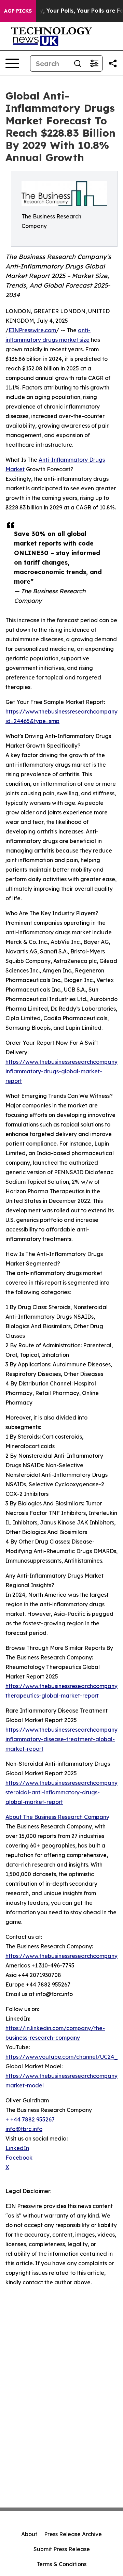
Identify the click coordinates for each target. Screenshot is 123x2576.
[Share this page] (113, 63)
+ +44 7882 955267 (30, 2119)
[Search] (78, 63)
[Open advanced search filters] (94, 63)
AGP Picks (18, 11)
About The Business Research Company (57, 1817)
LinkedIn (17, 2148)
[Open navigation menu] (12, 63)
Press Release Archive (73, 2534)
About (29, 2534)
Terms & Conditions (61, 2564)
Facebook (19, 2158)
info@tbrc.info (24, 2129)
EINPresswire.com (32, 330)
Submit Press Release (62, 2549)
